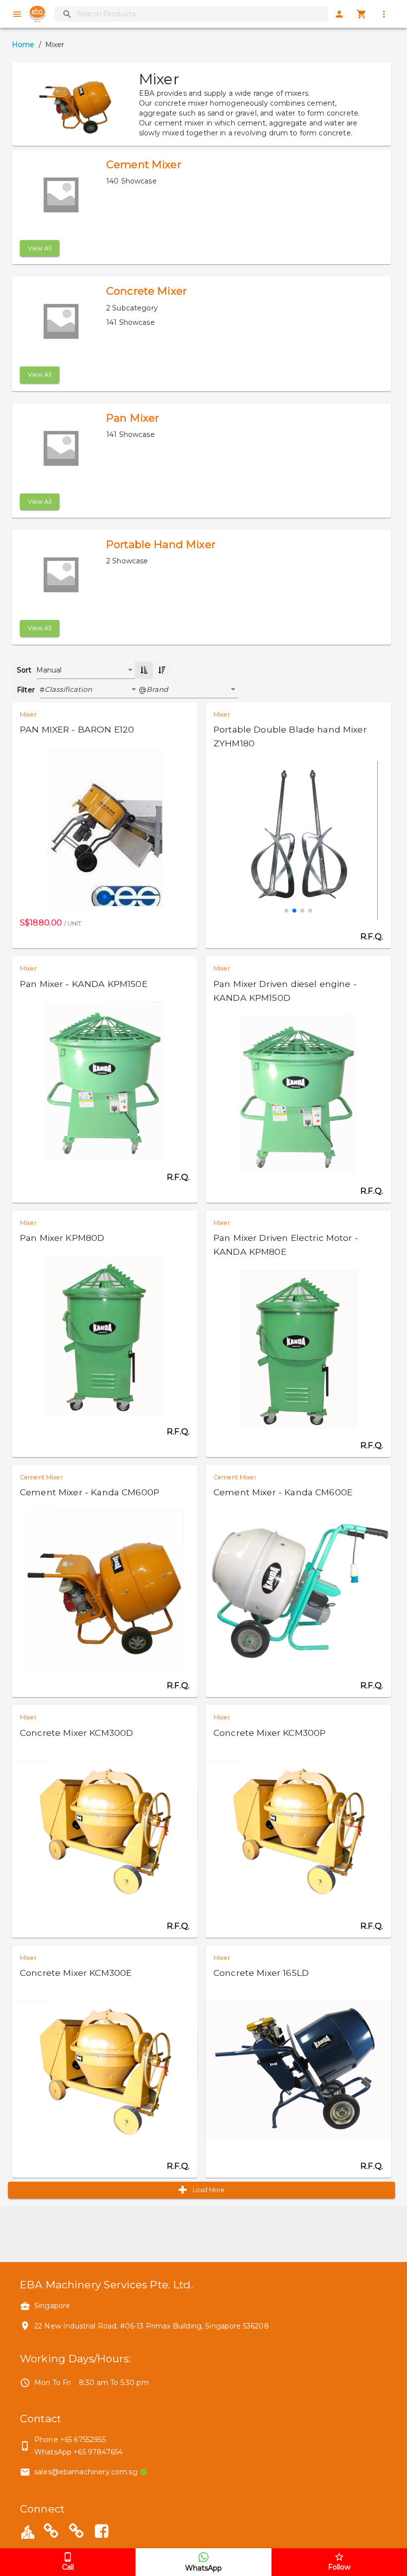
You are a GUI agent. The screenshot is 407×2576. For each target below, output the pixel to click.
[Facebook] (101, 2533)
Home (23, 45)
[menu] (17, 14)
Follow (339, 2567)
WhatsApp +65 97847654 (78, 2452)
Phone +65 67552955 (70, 2440)
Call (68, 2567)
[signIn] (339, 14)
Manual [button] (49, 670)
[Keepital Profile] (28, 2531)
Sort (24, 670)
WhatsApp (203, 2568)
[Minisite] (76, 2533)
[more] (384, 14)
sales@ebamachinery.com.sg (86, 2472)
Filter (26, 690)
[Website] (51, 2533)
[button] (92, 690)
